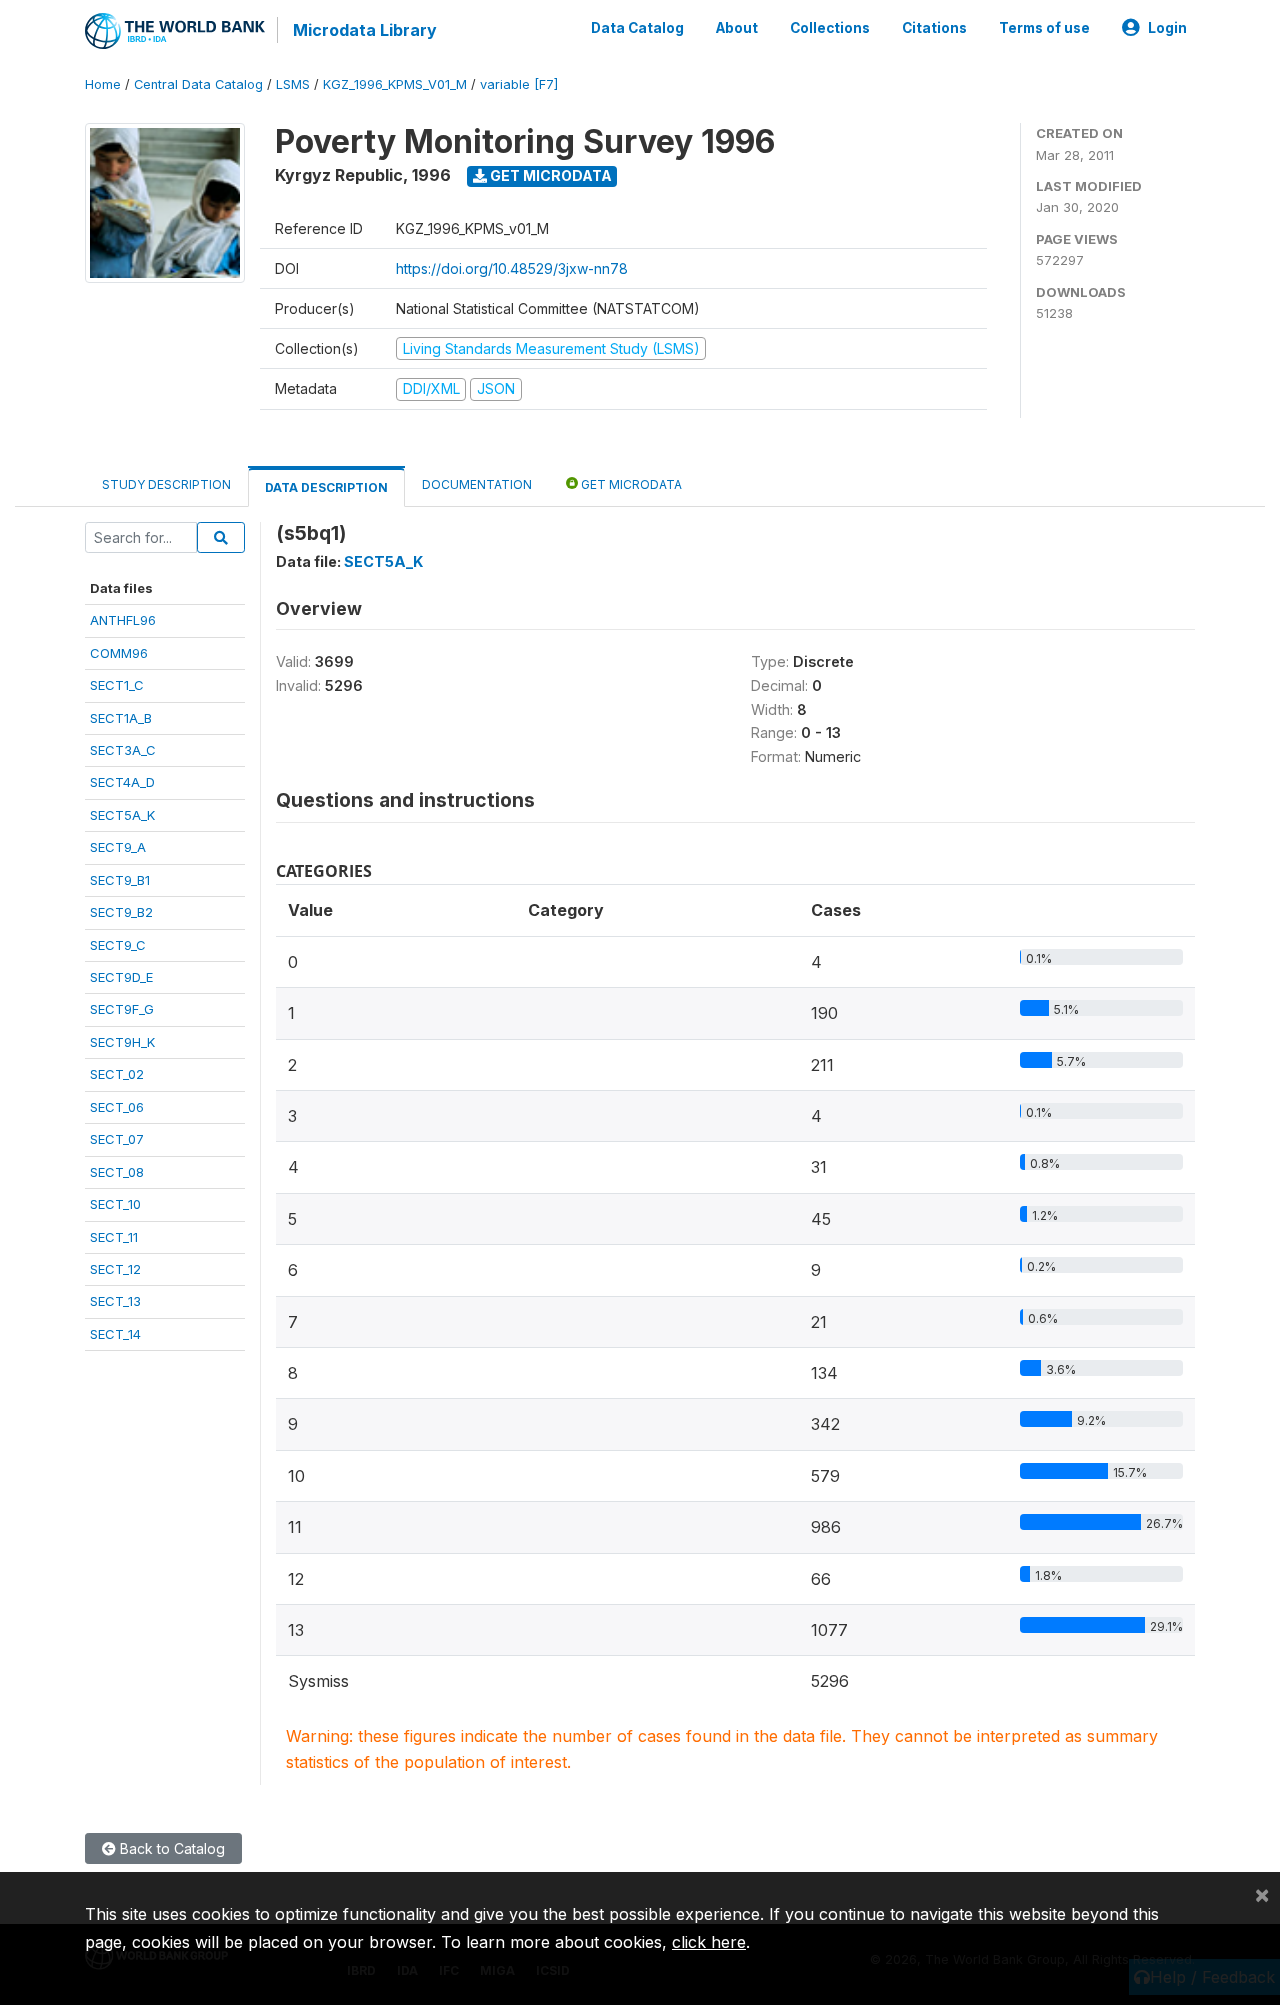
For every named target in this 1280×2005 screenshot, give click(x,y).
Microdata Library (365, 30)
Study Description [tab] (166, 484)
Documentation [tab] (477, 484)
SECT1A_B (121, 718)
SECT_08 (117, 1172)
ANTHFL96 (123, 620)
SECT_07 (117, 1139)
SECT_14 (115, 1334)
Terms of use (1044, 28)
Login (1167, 28)
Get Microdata (549, 175)
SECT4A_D (122, 782)
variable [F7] (519, 84)
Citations (934, 28)
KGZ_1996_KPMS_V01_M (395, 84)
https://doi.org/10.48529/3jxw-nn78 (512, 268)
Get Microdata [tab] (630, 484)
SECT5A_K (122, 815)
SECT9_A (118, 847)
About (737, 28)
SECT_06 (117, 1107)
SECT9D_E (121, 977)
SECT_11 (114, 1237)
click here (709, 1942)
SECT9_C (118, 945)
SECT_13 (115, 1301)
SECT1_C (117, 685)
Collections (830, 28)
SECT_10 (115, 1204)
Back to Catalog (170, 1848)
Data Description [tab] (326, 487)
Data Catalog (637, 28)
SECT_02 (117, 1074)
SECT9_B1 (120, 880)
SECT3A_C (123, 750)
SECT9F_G (122, 1009)
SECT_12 (115, 1269)
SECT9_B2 (121, 912)
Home (103, 84)
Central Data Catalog (198, 84)
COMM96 (119, 653)
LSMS (293, 84)
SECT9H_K (122, 1042)
